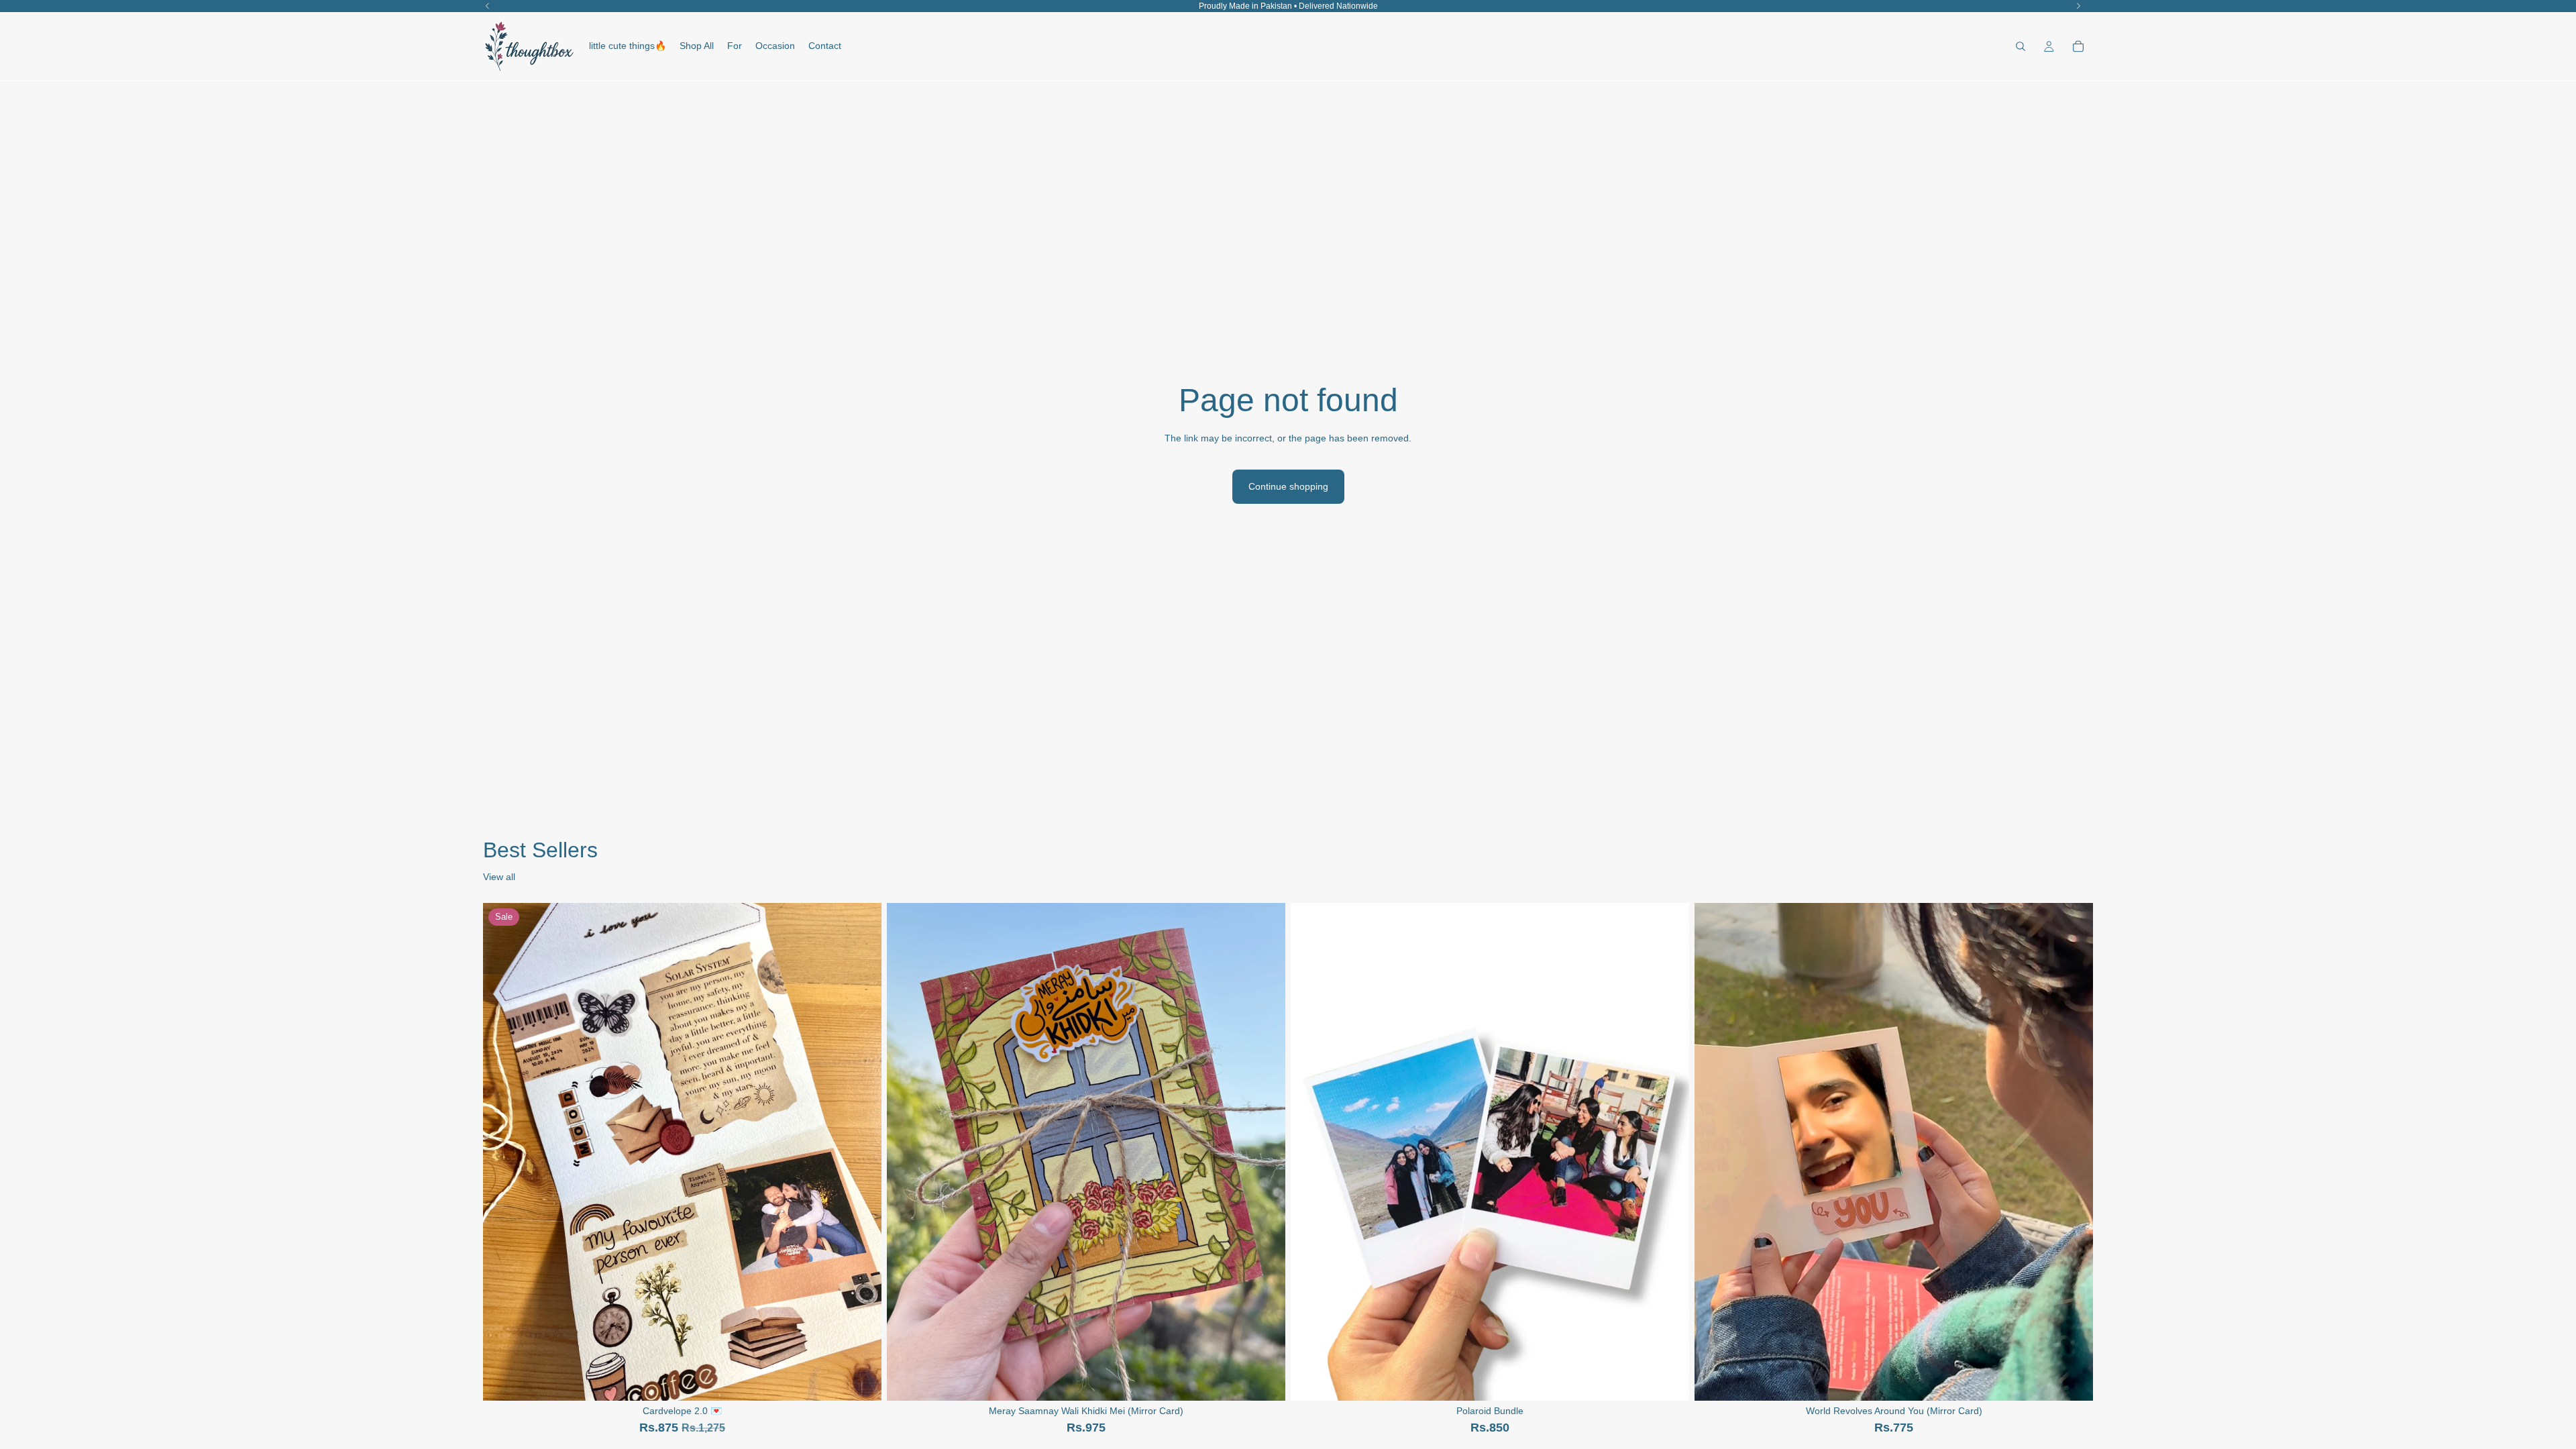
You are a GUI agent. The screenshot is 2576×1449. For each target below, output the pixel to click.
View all (499, 877)
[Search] (2021, 46)
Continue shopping (1288, 486)
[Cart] (2078, 46)
